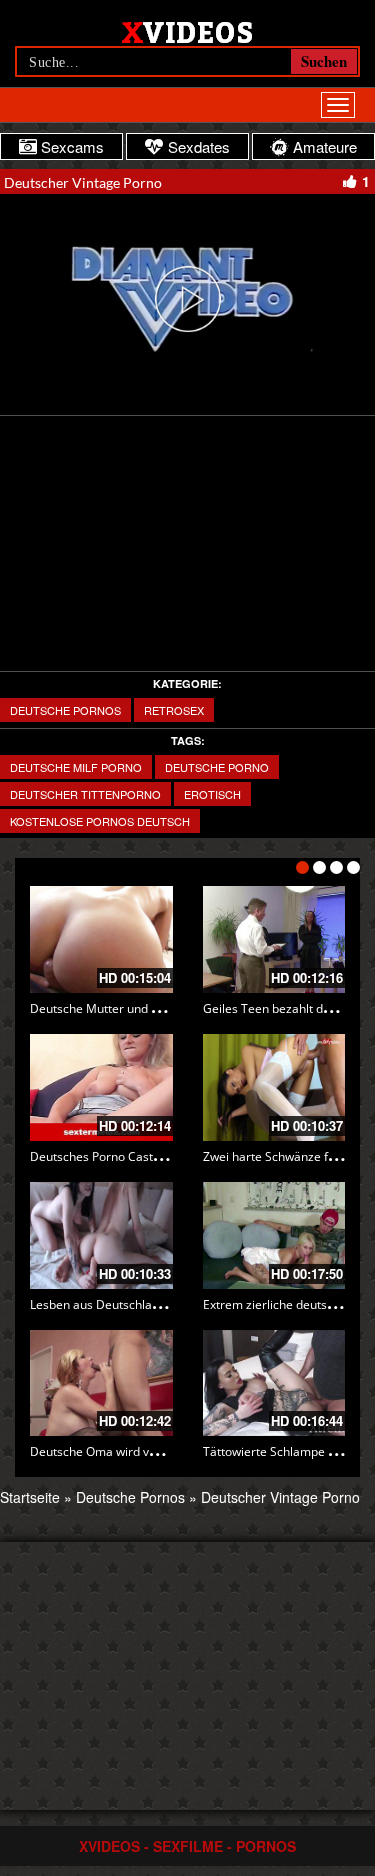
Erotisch (212, 794)
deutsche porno (217, 767)
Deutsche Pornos (65, 710)
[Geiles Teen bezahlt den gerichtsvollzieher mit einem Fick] (274, 939)
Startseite (30, 1497)
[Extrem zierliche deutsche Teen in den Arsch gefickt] (274, 1235)
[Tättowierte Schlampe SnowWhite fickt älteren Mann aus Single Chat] (274, 1383)
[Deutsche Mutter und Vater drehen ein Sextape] (101, 939)
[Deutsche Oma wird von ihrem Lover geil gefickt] (101, 1383)
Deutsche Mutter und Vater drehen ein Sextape (161, 1008)
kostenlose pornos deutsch (100, 821)
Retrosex (174, 710)
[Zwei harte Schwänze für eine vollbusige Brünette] (274, 1087)
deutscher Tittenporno (85, 794)
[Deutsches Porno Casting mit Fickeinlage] (101, 1087)
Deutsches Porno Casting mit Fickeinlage (143, 1156)
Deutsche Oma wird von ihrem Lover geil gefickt (163, 1451)
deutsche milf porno (76, 767)
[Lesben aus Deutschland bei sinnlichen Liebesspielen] (101, 1235)
